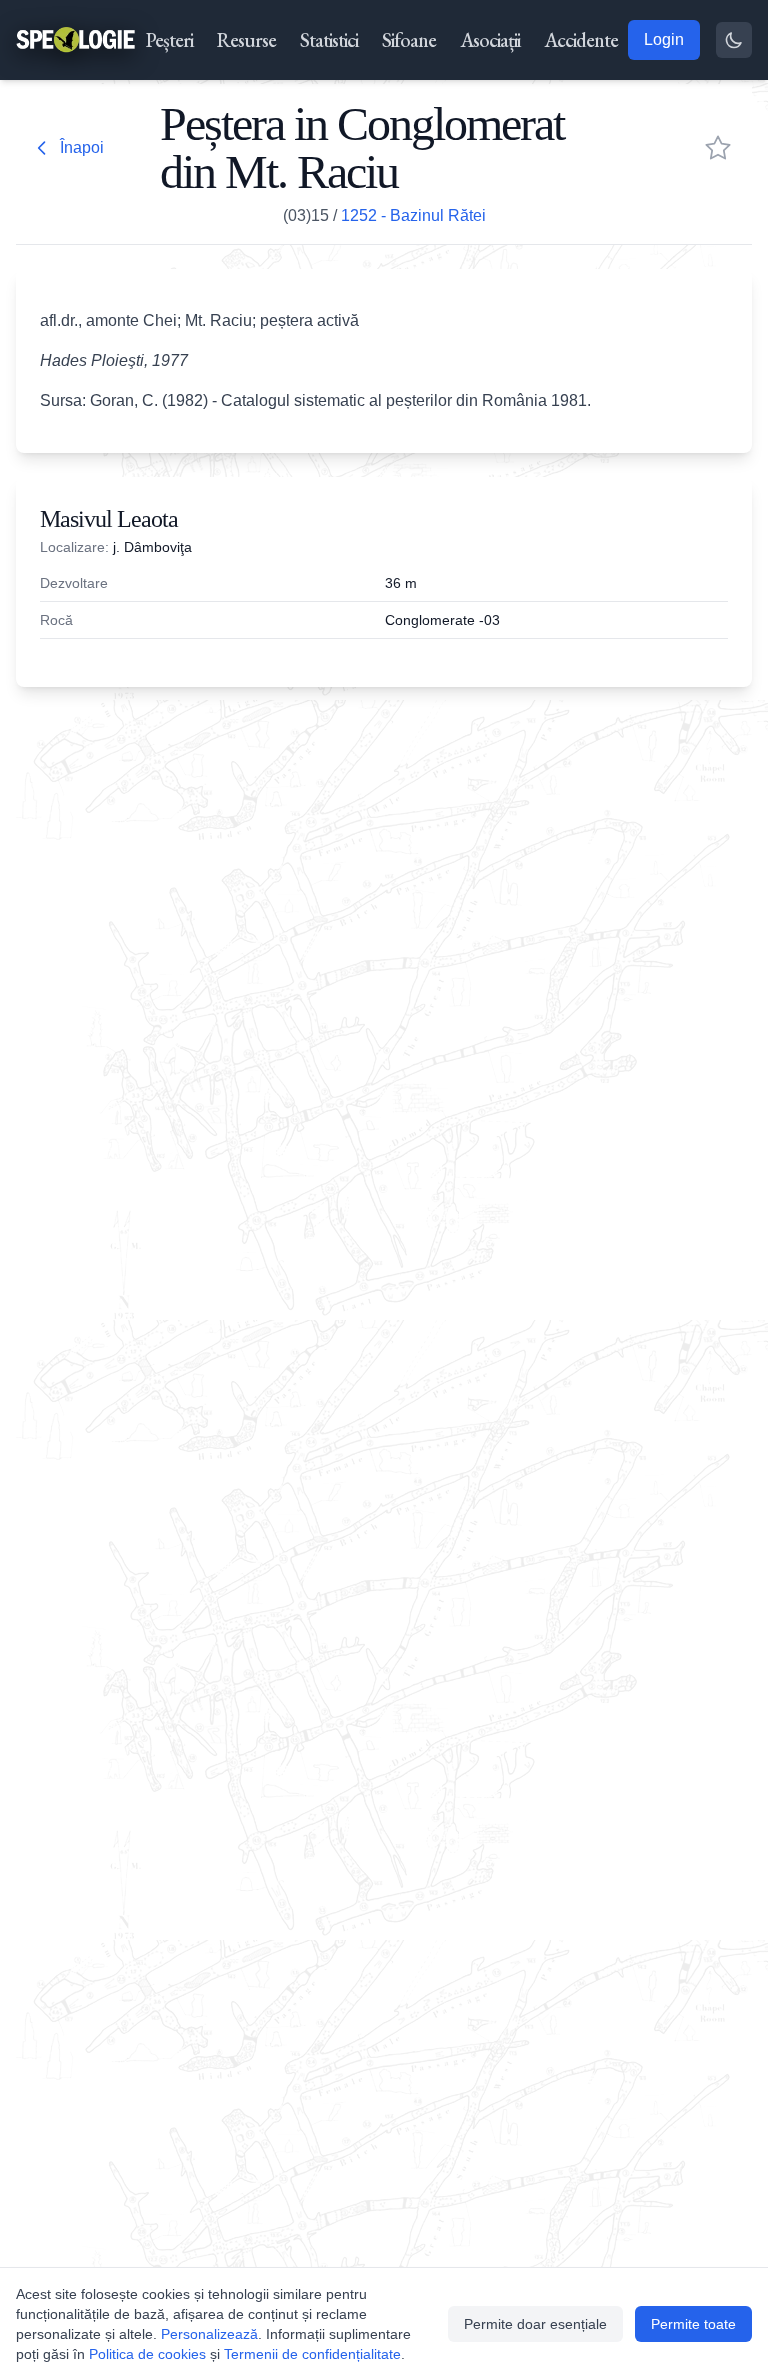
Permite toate (693, 2324)
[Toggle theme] (734, 40)
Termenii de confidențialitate (312, 2354)
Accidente (581, 40)
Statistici (329, 40)
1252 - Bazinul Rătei (413, 215)
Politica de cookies (147, 2354)
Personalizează (209, 2334)
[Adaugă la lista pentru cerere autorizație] (718, 148)
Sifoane (409, 40)
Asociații (490, 40)
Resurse (246, 40)
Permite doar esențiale (535, 2324)
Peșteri (169, 40)
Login (664, 39)
